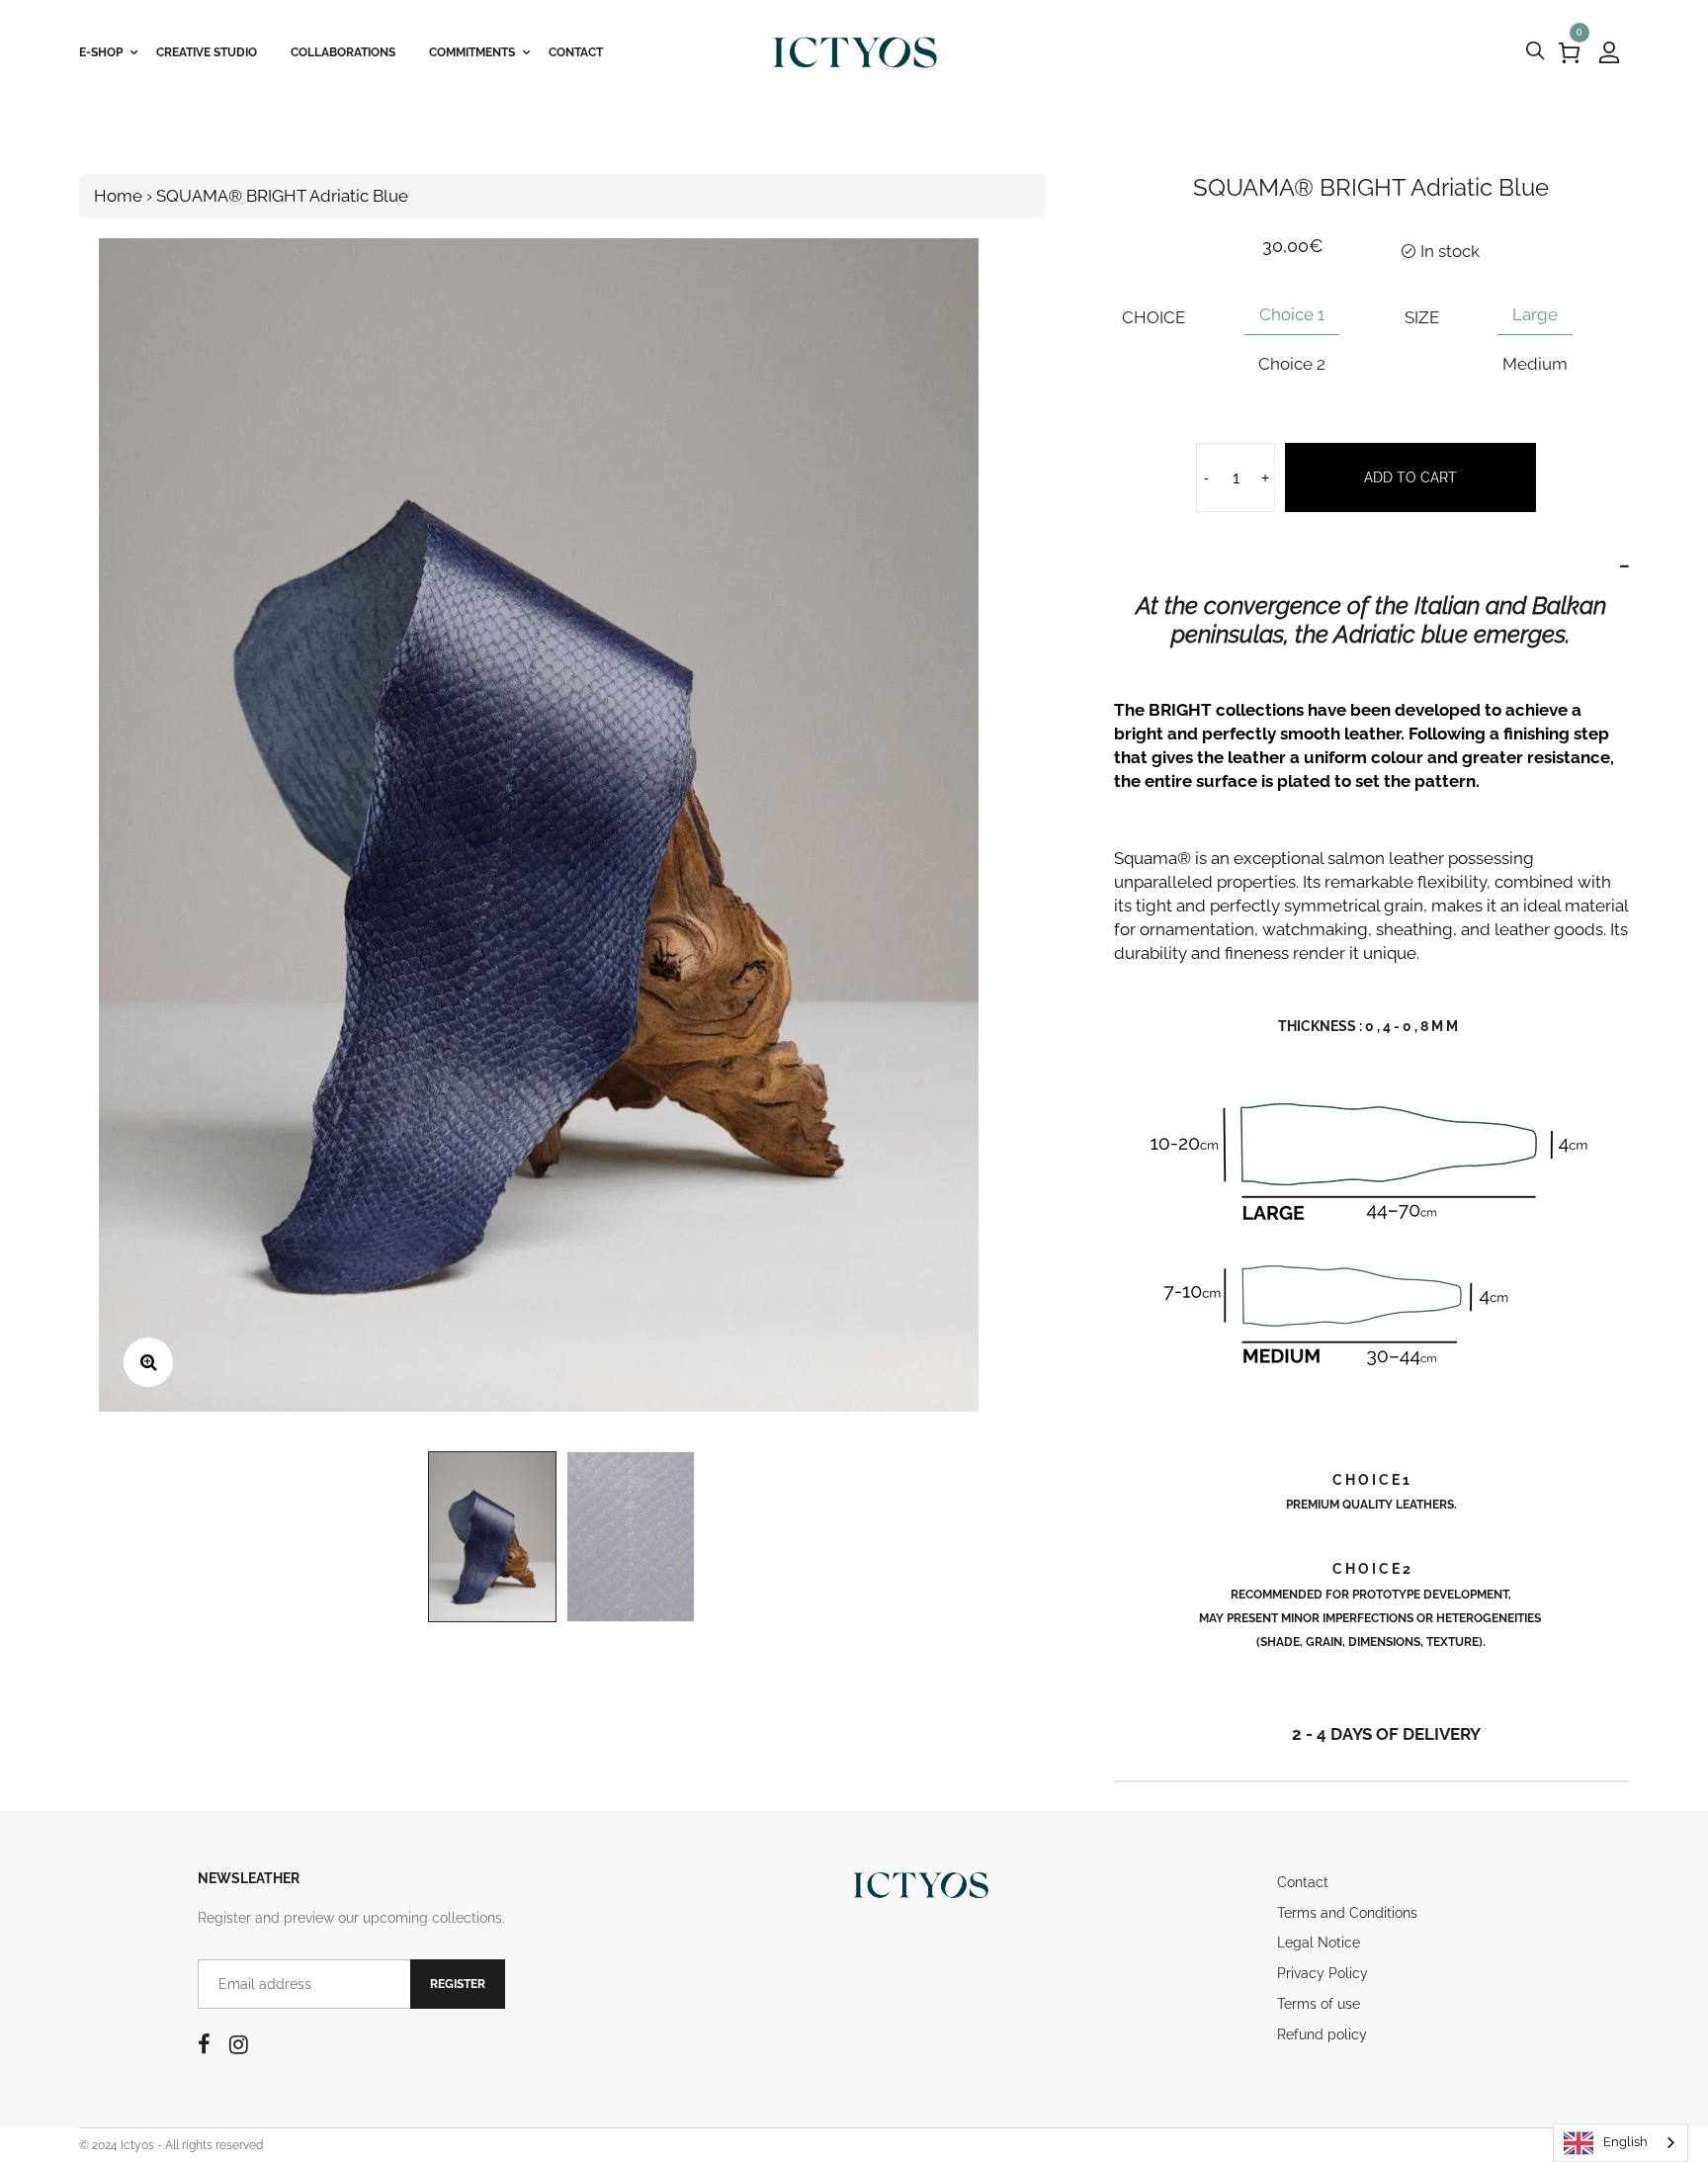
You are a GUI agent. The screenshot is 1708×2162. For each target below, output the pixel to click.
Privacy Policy (1323, 1973)
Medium (1535, 364)
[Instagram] (239, 2044)
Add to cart (1410, 477)
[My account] (1609, 52)
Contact (1303, 1882)
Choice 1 (1292, 314)
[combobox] (1621, 2143)
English (1625, 2142)
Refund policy (1322, 2034)
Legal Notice (1319, 1943)
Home (118, 196)
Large (1535, 314)
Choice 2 (1292, 364)
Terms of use (1319, 2004)
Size (1422, 317)
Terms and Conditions (1347, 1913)
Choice (1153, 317)
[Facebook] (204, 2044)
